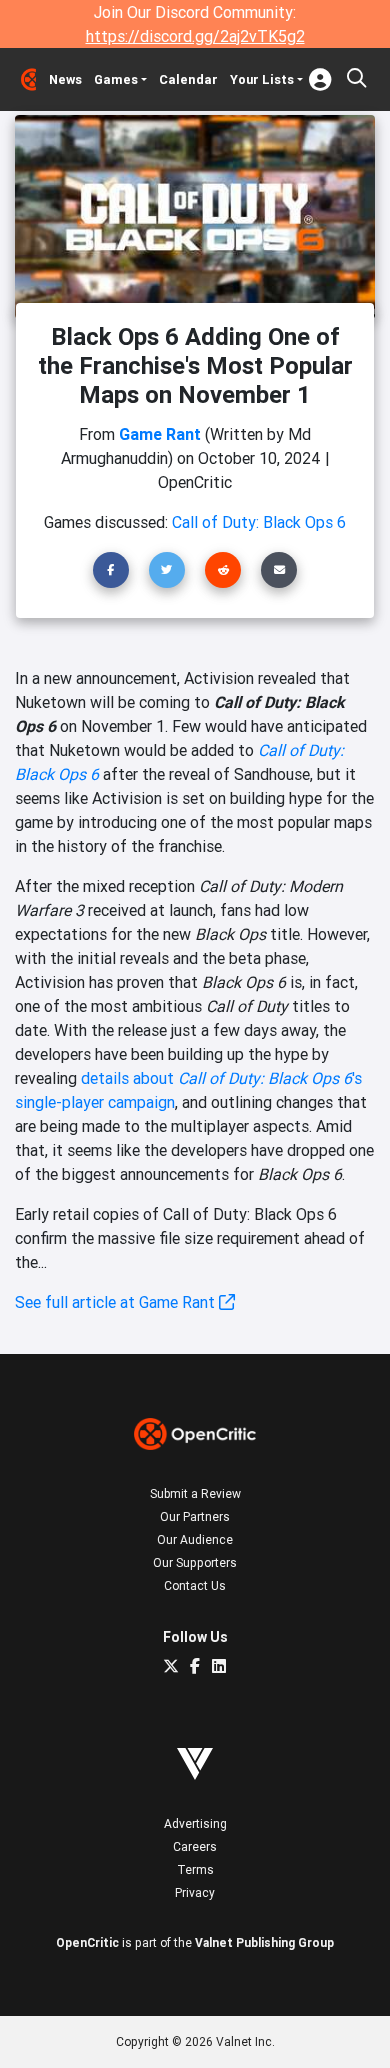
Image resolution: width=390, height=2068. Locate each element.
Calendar (188, 79)
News (65, 79)
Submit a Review (195, 1493)
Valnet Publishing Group (264, 1942)
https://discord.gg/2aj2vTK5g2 (195, 36)
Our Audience (195, 1539)
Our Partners (195, 1516)
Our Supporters (195, 1562)
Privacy (195, 1892)
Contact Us (195, 1585)
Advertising (195, 1823)
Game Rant (160, 434)
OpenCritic (87, 1942)
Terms (195, 1869)
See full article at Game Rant (117, 1302)
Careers (195, 1846)
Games (116, 79)
